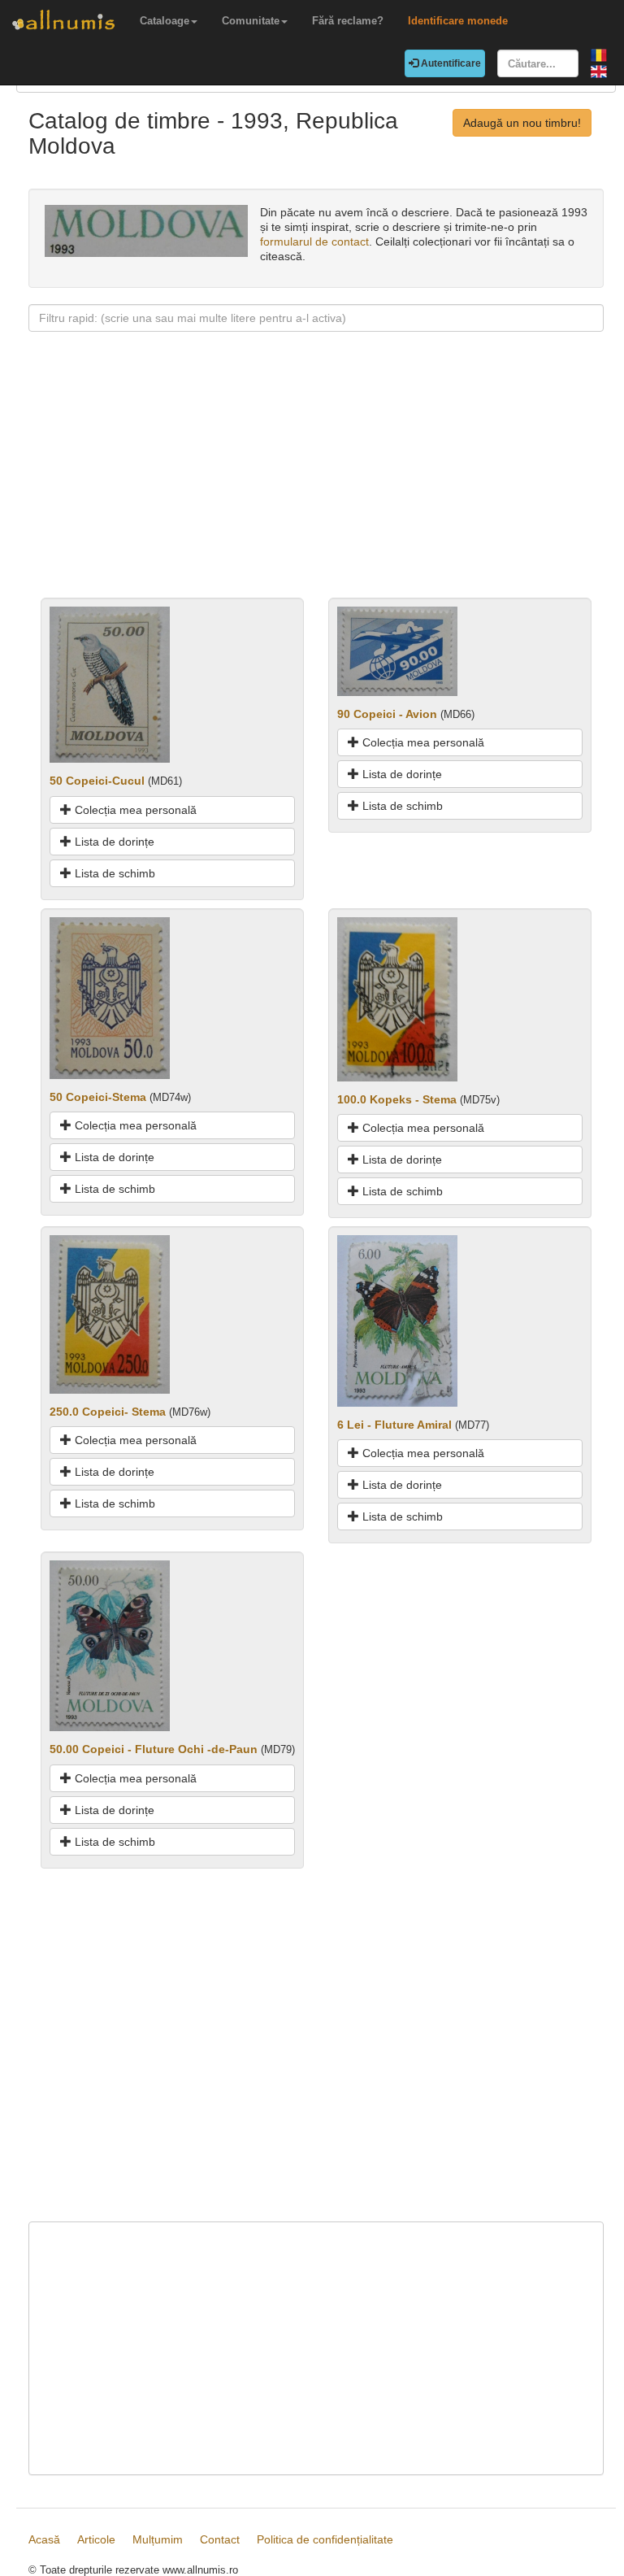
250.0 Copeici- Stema (108, 1412)
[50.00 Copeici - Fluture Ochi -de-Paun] (110, 1645)
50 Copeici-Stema (98, 1097)
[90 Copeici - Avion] (397, 650)
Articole (96, 2539)
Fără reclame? (348, 21)
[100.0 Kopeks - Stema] (397, 998)
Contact (220, 2539)
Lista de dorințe (113, 842)
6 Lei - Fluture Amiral (394, 1425)
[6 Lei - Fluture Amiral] (397, 1320)
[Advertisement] (316, 484)
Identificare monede (458, 21)
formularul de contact (314, 241)
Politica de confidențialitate (325, 2539)
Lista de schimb (113, 873)
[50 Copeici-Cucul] (110, 684)
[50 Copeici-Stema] (110, 997)
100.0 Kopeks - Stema (397, 1099)
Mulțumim (158, 2539)
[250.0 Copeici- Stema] (110, 1313)
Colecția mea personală (134, 810)
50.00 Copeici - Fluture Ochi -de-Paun (154, 1749)
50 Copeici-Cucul (97, 781)
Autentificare (450, 63)
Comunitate (251, 21)
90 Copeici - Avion (387, 714)
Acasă (44, 2539)
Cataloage (165, 21)
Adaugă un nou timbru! (522, 123)
